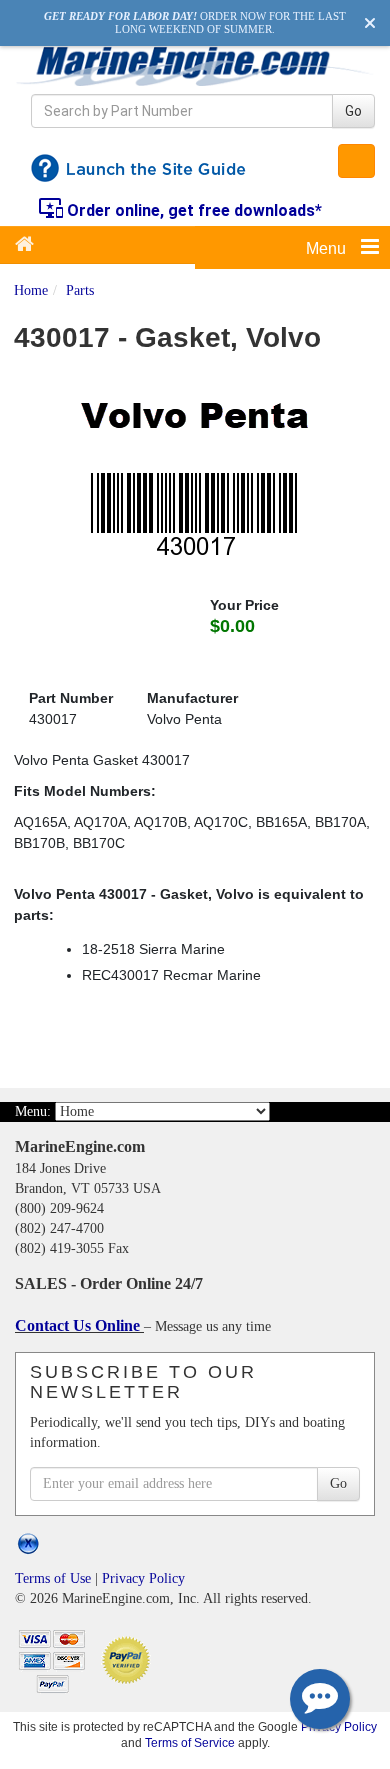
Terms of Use (53, 1578)
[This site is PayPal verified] (129, 1658)
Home (31, 290)
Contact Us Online (79, 1325)
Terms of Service (190, 1742)
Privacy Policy (143, 1578)
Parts (80, 290)
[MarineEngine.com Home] (195, 65)
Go (353, 111)
